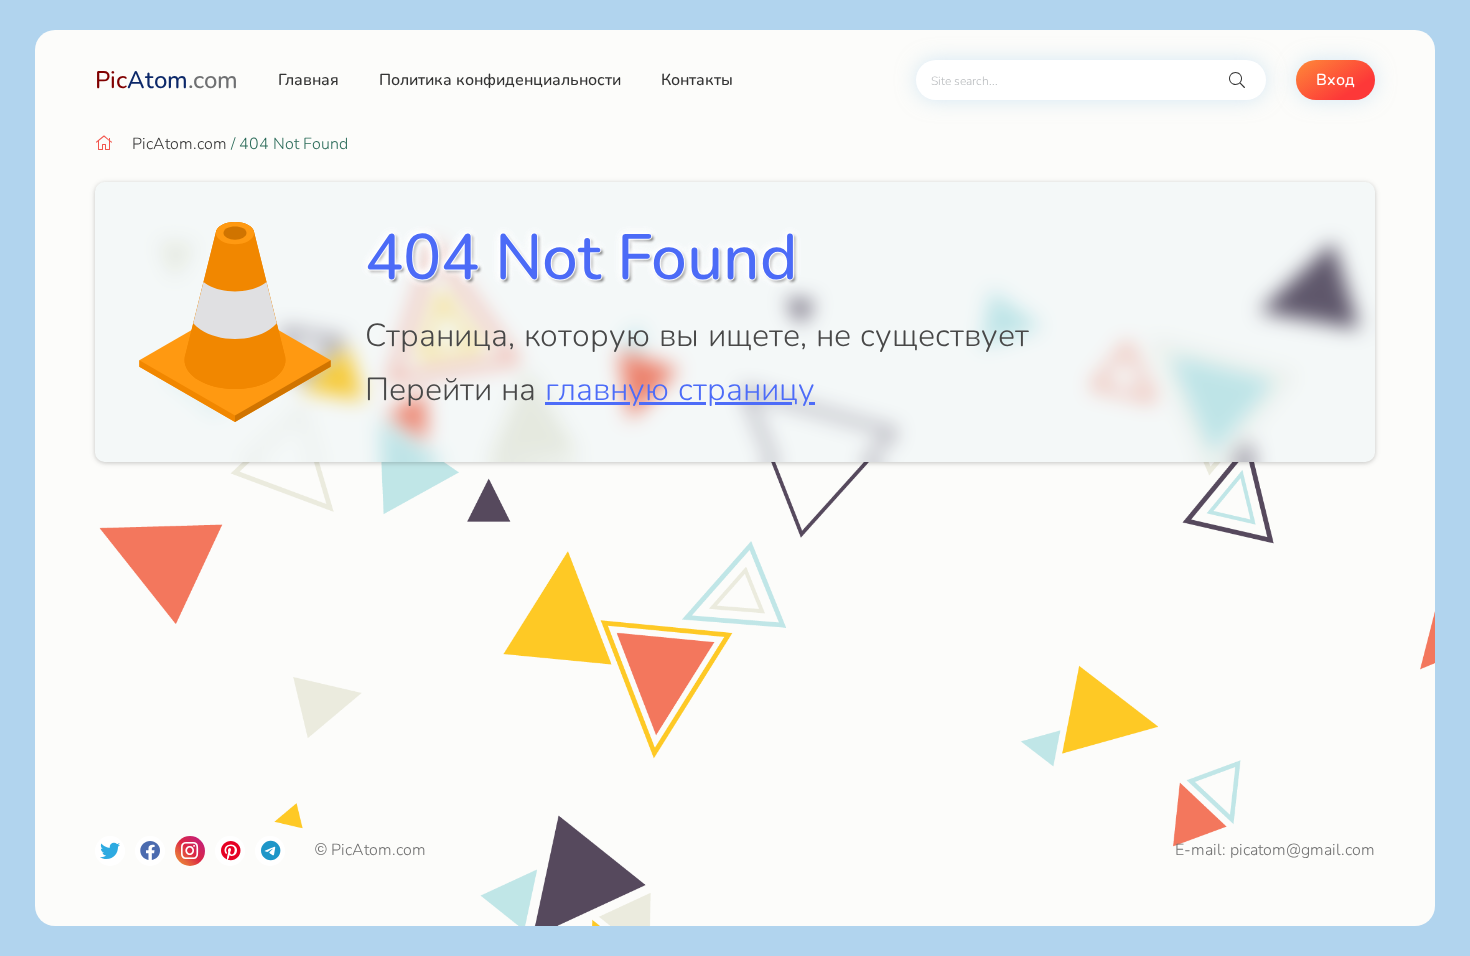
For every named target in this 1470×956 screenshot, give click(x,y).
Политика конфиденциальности (500, 80)
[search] (1237, 80)
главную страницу (680, 389)
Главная (308, 80)
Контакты (697, 80)
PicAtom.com (179, 144)
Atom (166, 80)
